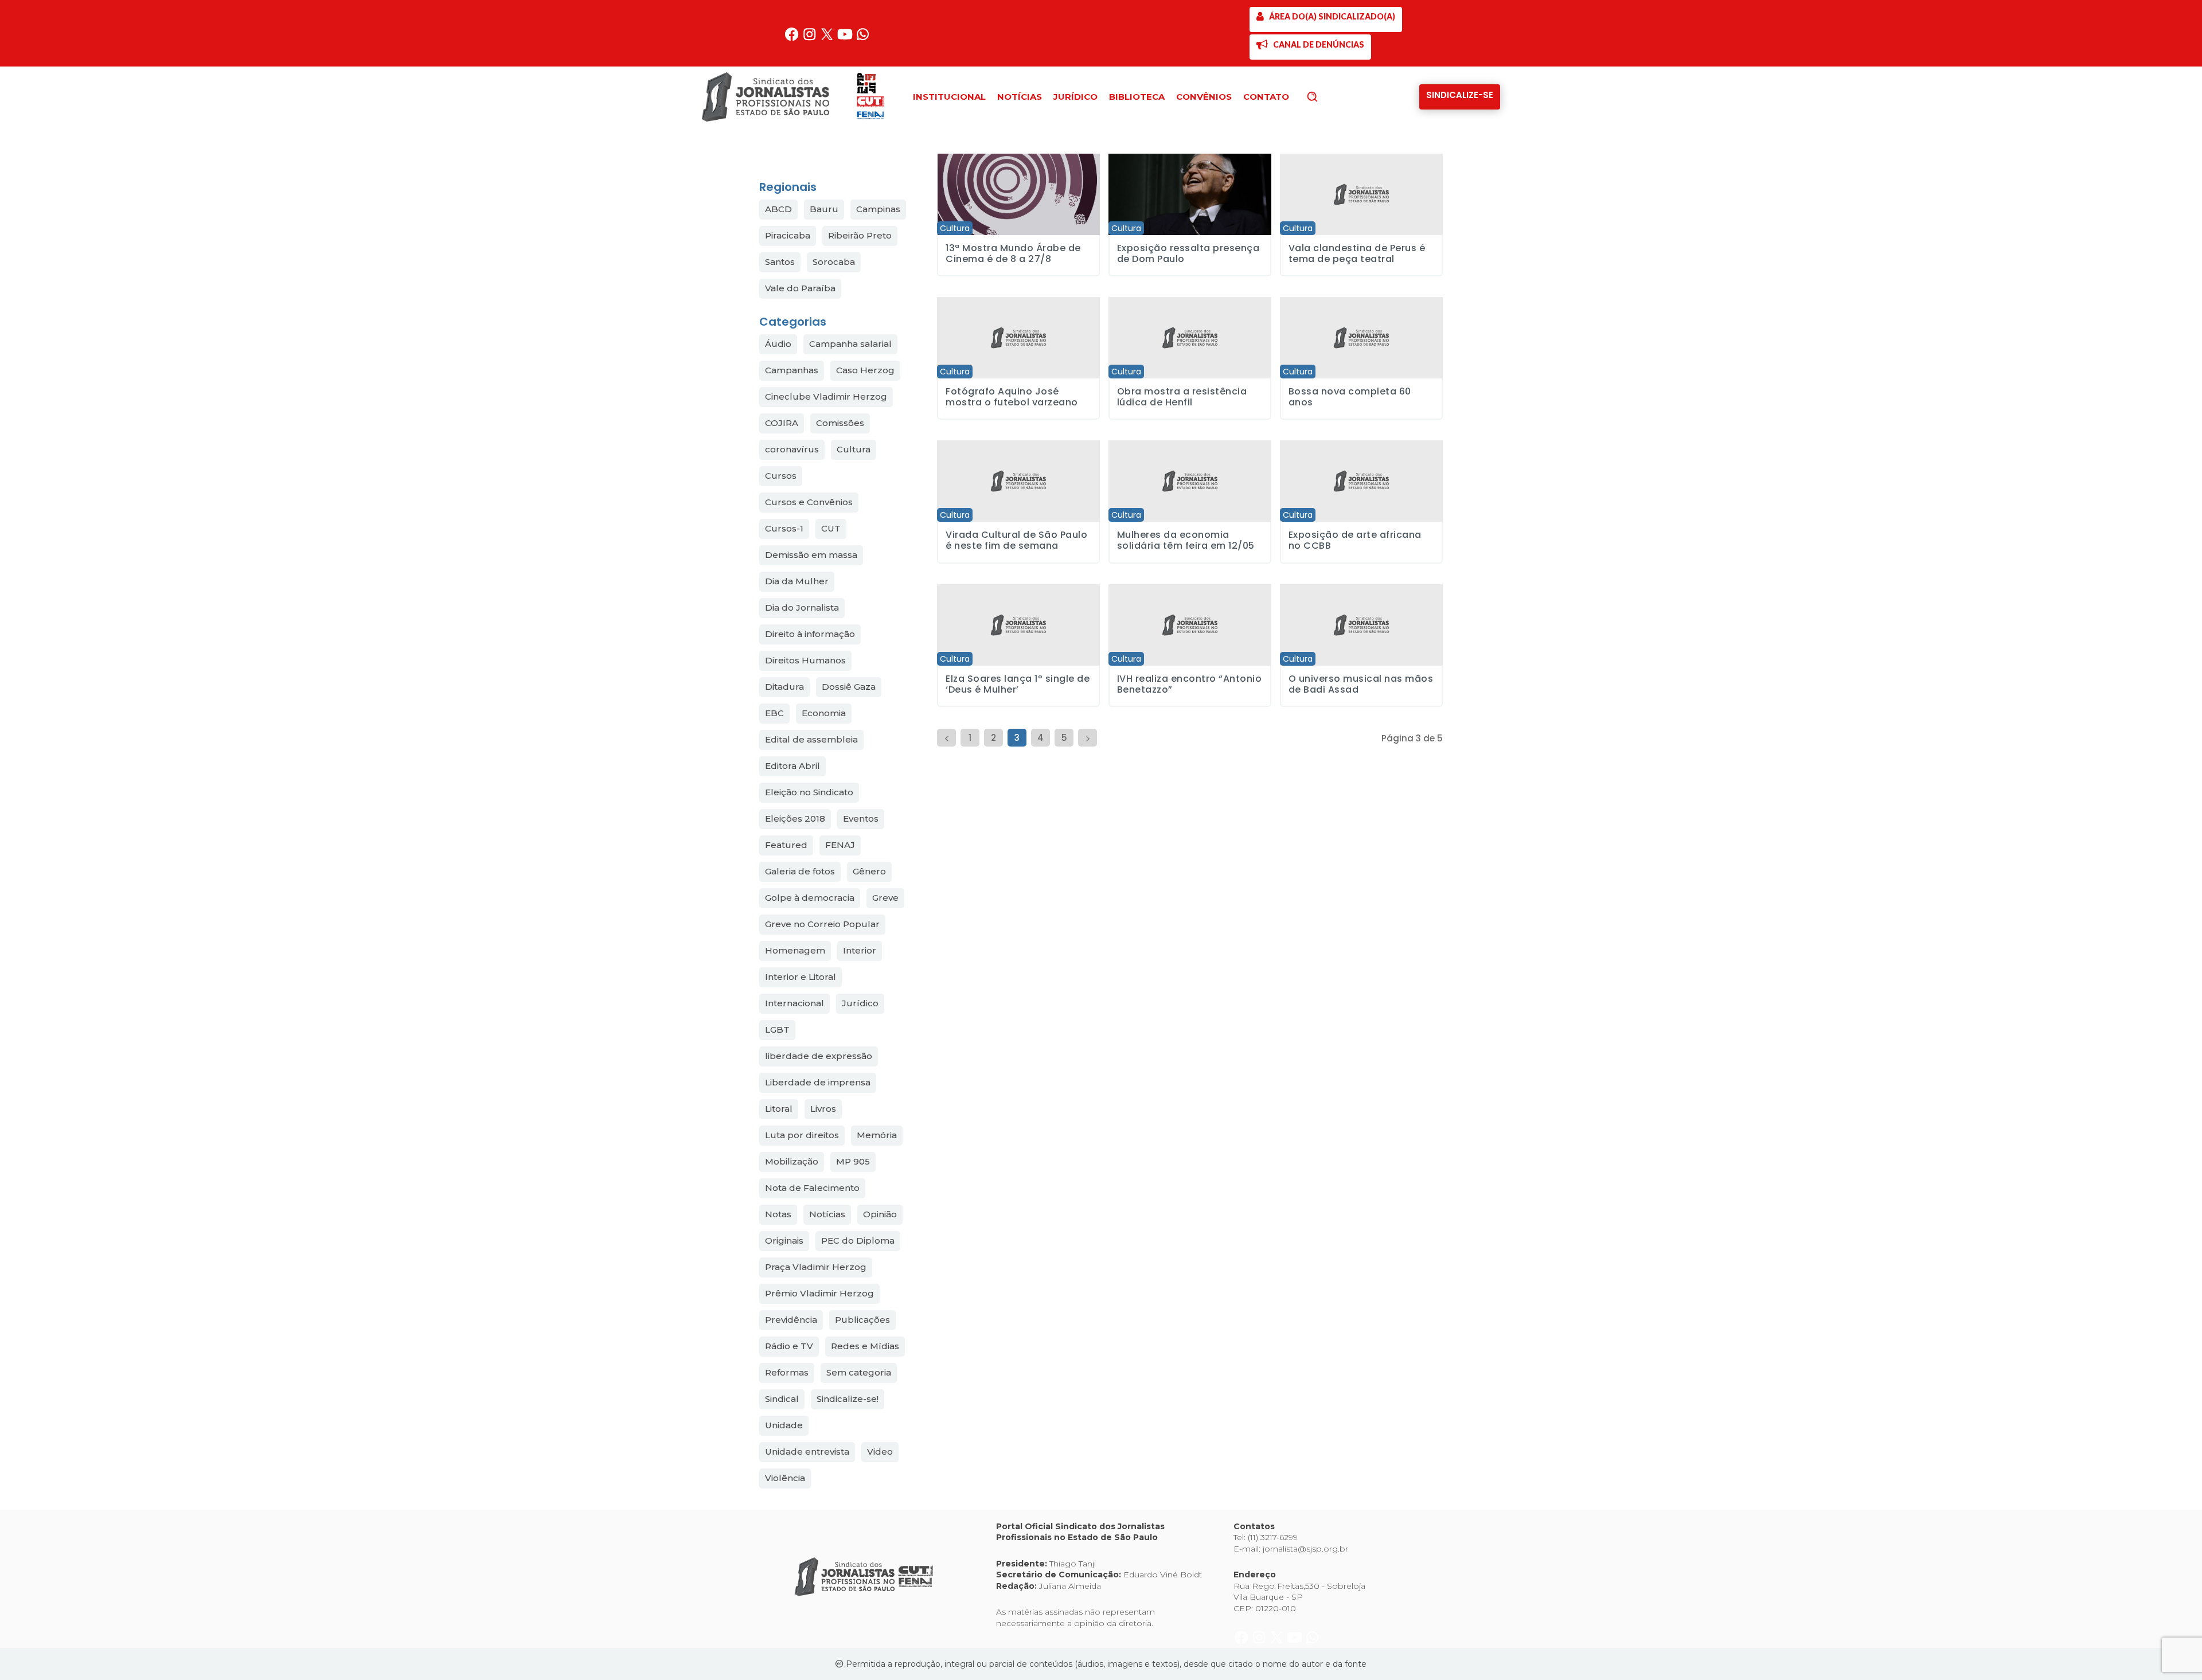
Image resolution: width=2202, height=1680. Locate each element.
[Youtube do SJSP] (846, 39)
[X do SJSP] (828, 39)
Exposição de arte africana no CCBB (1355, 540)
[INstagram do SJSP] (811, 39)
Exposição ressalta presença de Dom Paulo (1188, 253)
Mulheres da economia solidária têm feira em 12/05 (1186, 540)
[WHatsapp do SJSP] (863, 39)
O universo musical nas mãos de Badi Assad (1361, 684)
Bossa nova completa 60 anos (1350, 397)
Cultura (955, 228)
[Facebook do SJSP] (793, 39)
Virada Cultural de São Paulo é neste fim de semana (1016, 540)
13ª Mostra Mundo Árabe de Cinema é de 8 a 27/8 (1013, 253)
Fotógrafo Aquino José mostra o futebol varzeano (1012, 397)
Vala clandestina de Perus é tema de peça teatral (1357, 253)
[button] (1332, 96)
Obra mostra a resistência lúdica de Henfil (1182, 397)
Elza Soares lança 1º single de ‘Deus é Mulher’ (1018, 684)
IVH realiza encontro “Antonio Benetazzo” (1190, 684)
